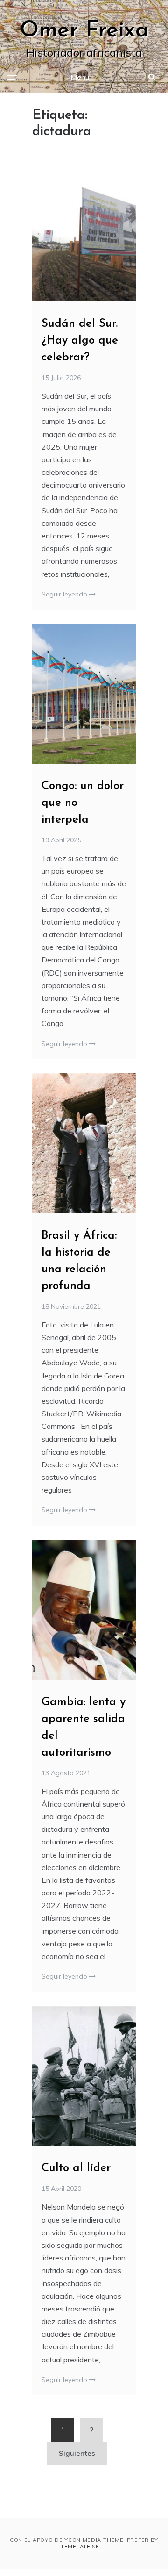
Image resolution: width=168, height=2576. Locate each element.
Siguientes (77, 2453)
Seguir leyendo (65, 594)
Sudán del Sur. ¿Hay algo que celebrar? (80, 341)
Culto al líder (76, 2168)
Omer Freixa (84, 31)
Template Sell (83, 2547)
